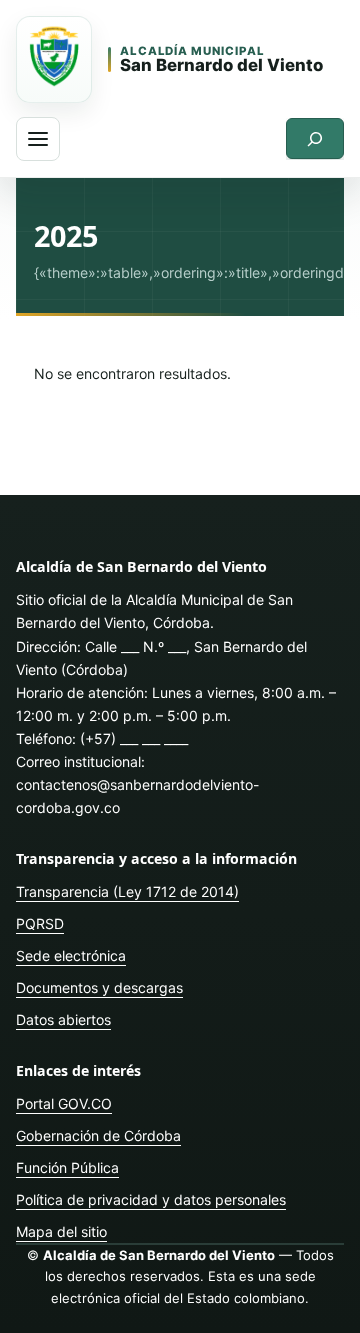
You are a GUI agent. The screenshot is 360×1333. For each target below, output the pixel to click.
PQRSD (40, 923)
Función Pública (67, 1167)
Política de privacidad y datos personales (151, 1199)
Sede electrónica (71, 955)
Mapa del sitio (61, 1231)
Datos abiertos (63, 1019)
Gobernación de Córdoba (98, 1135)
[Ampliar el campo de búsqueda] (315, 138)
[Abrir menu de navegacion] (38, 139)
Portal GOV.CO (64, 1103)
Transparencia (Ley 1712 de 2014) (127, 891)
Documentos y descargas (99, 987)
